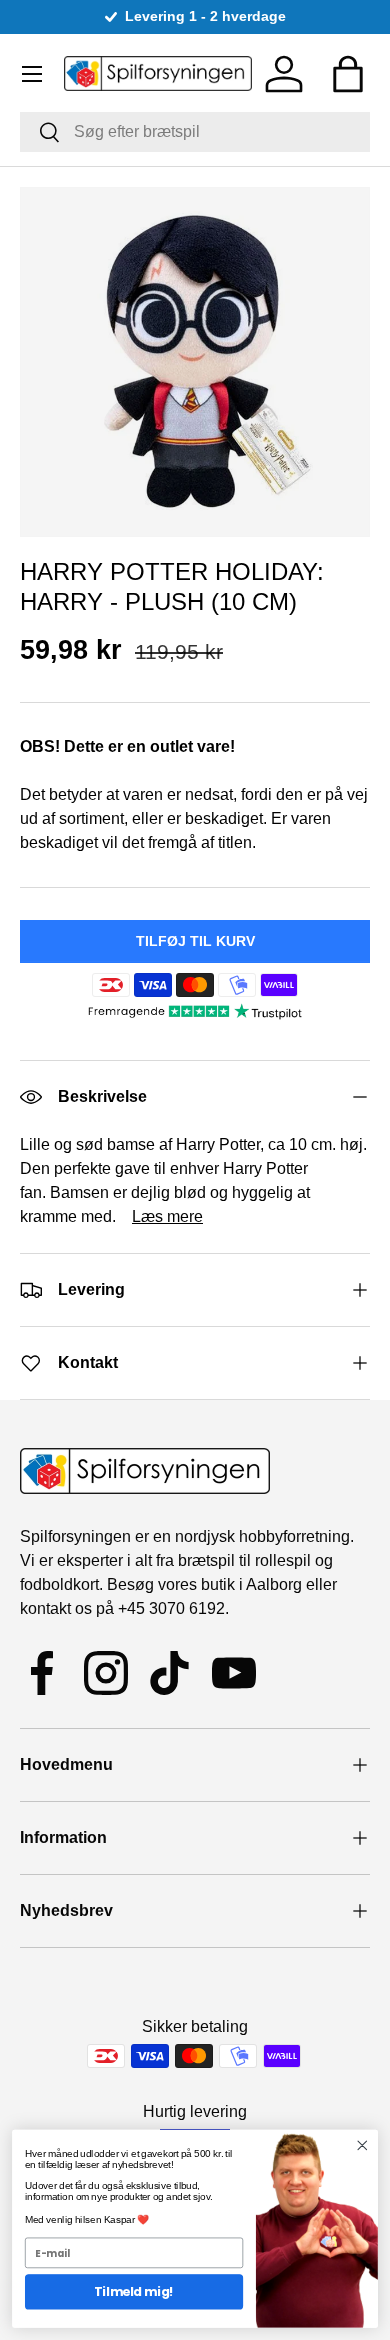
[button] (348, 74)
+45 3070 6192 (171, 1608)
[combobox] (195, 132)
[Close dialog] (362, 2145)
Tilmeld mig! (133, 2291)
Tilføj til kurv (195, 941)
